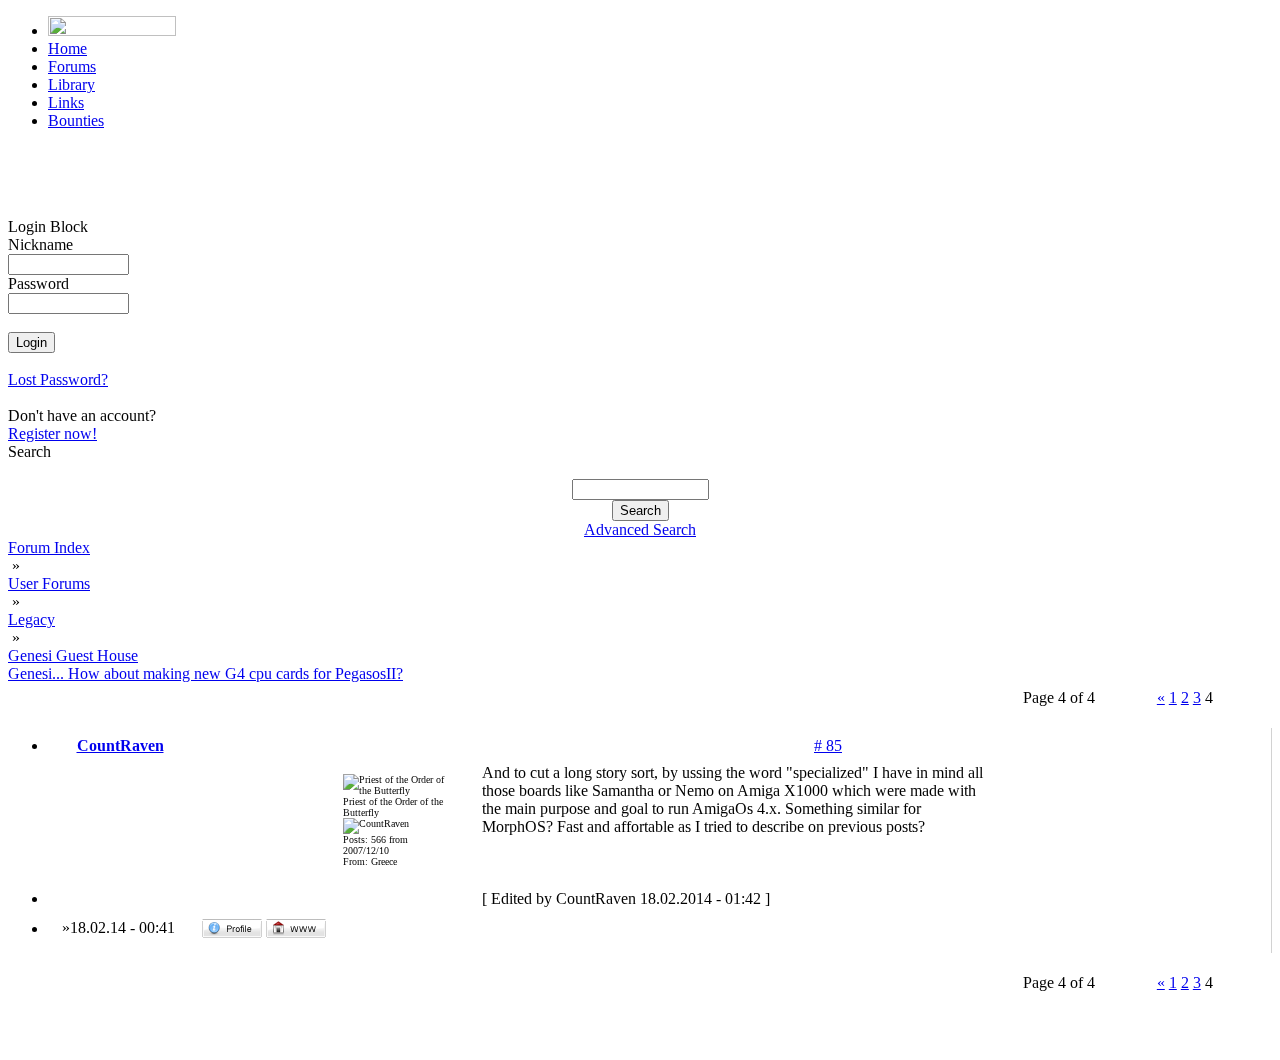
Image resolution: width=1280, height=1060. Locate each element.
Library (71, 84)
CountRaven (120, 745)
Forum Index (49, 547)
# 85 (828, 745)
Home (67, 48)
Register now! (52, 433)
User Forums (49, 583)
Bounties (76, 120)
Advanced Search (640, 529)
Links (66, 102)
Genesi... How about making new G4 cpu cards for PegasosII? (205, 673)
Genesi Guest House (73, 655)
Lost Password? (58, 379)
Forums (72, 66)
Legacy (31, 619)
